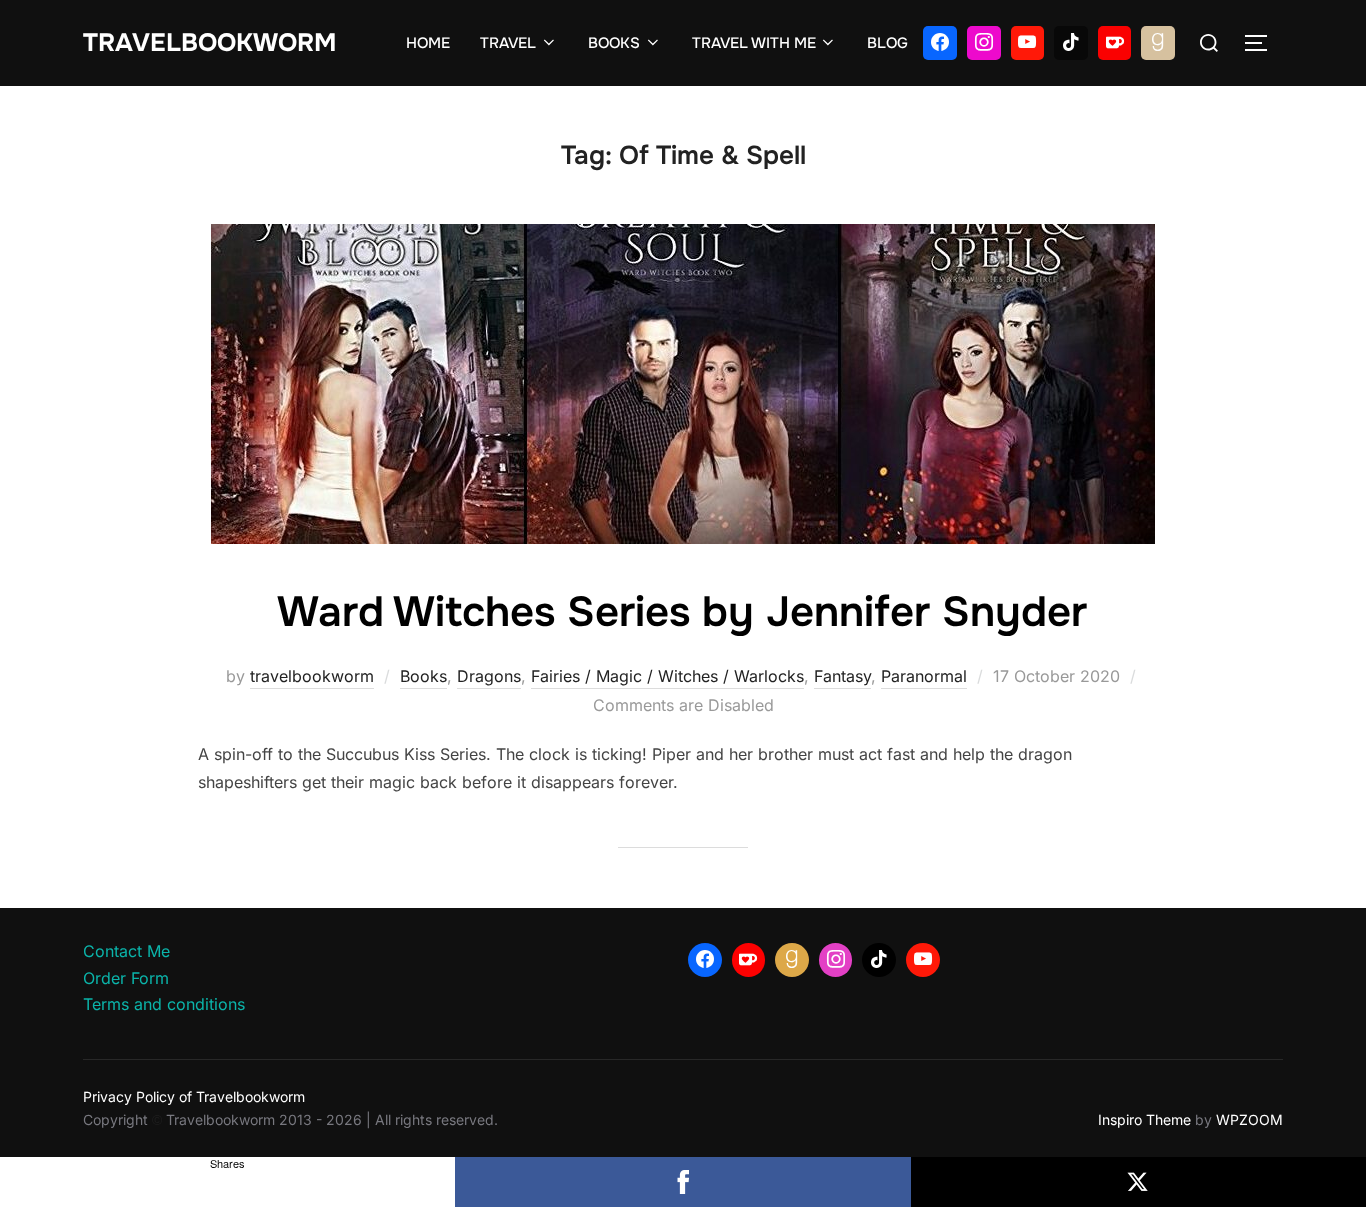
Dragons (489, 676)
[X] (1138, 1182)
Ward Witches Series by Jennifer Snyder (682, 612)
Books (423, 676)
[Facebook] (940, 43)
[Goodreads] (1158, 43)
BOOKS (614, 43)
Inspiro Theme (1144, 1119)
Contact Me (126, 951)
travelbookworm (312, 676)
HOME (428, 43)
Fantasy (842, 676)
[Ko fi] (1115, 43)
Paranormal (924, 676)
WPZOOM (1249, 1119)
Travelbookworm (209, 43)
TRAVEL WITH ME (754, 43)
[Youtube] (1028, 43)
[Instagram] (984, 43)
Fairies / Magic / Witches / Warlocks (667, 676)
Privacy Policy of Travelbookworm (194, 1096)
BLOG (887, 43)
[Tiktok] (1071, 43)
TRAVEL (508, 43)
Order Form (126, 978)
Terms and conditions (164, 1004)
